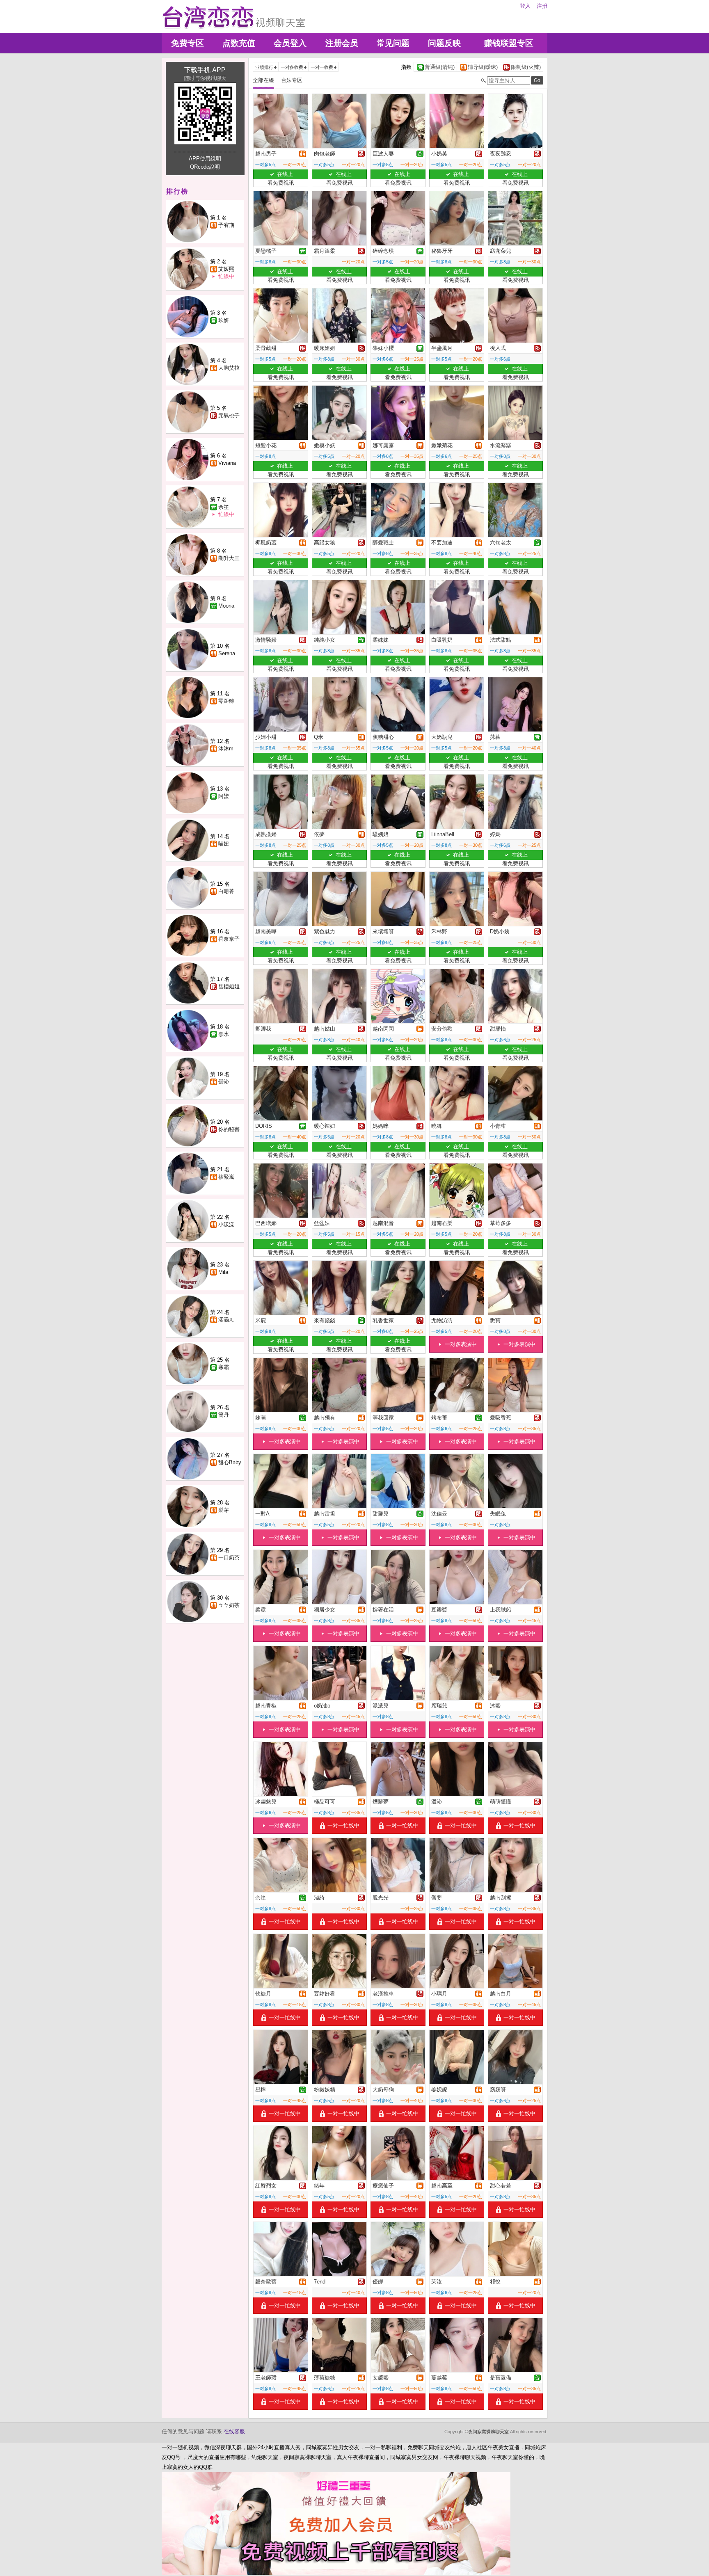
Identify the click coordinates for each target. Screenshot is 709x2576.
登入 (525, 6)
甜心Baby (230, 1462)
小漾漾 (226, 1224)
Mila (223, 1272)
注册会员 (342, 43)
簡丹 (224, 1415)
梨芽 (224, 1510)
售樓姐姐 (229, 986)
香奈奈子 (229, 939)
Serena (227, 653)
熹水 (224, 1034)
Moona (226, 606)
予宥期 (226, 225)
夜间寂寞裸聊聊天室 (488, 2432)
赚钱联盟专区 (509, 43)
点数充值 (239, 43)
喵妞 (224, 844)
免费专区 (188, 43)
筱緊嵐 (226, 1177)
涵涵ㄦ (226, 1320)
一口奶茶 (229, 1558)
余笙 (224, 507)
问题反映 (444, 43)
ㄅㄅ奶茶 (229, 1605)
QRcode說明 (205, 167)
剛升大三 (229, 558)
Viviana (227, 463)
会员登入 (290, 43)
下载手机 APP (205, 70)
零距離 (226, 701)
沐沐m (226, 749)
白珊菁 (226, 891)
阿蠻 (224, 796)
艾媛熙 (226, 269)
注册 (542, 6)
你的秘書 (229, 1129)
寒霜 (224, 1367)
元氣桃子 (229, 415)
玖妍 (224, 320)
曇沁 (224, 1082)
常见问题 (393, 43)
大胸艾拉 (229, 368)
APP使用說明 (205, 159)
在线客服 (234, 2431)
